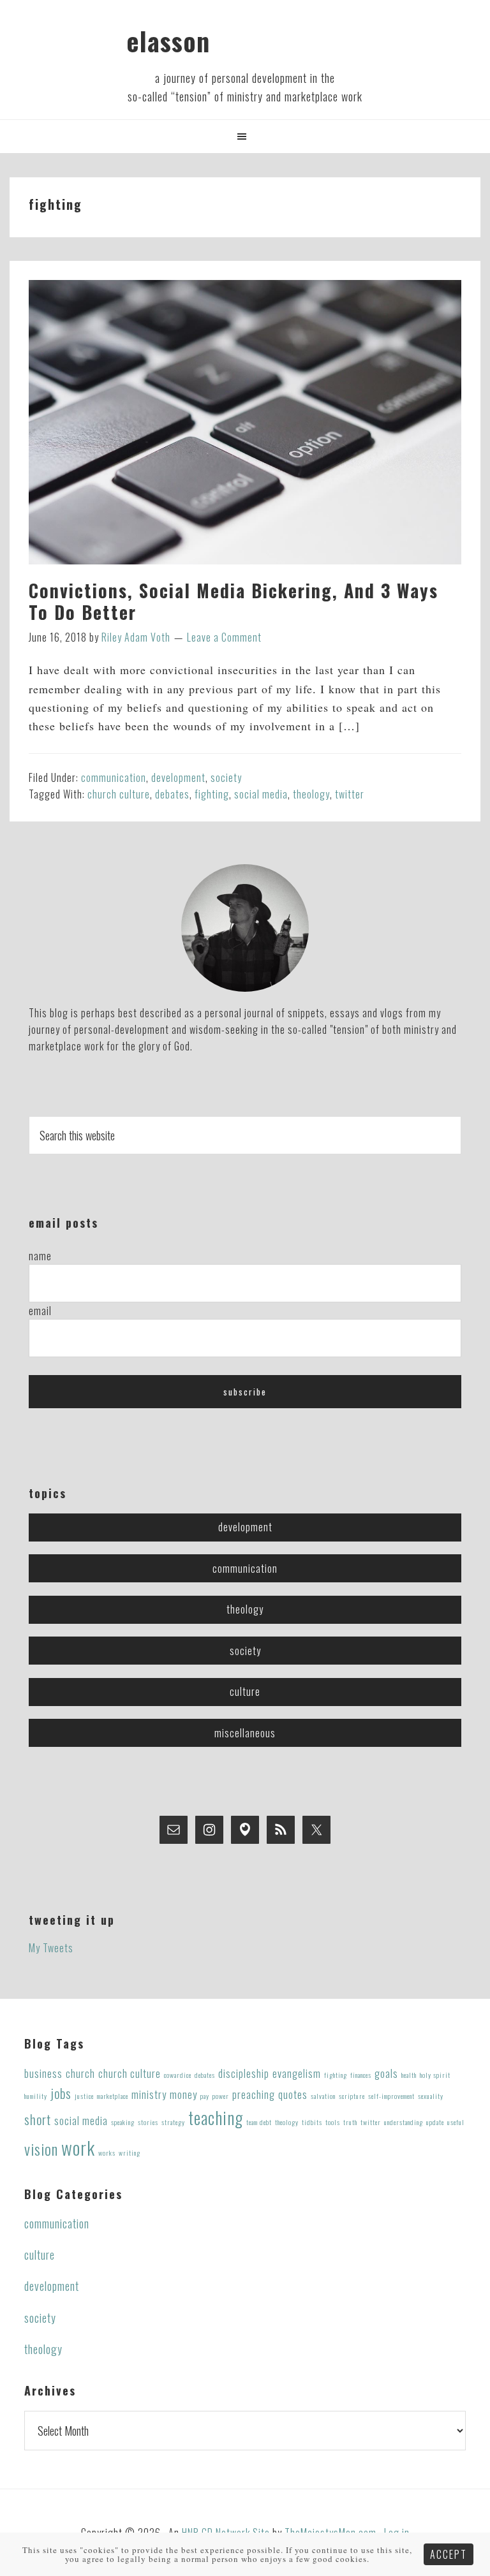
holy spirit (435, 2075)
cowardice (178, 2075)
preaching (254, 2094)
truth (350, 2122)
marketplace (113, 2096)
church (80, 2073)
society (226, 777)
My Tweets (51, 1948)
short (38, 2119)
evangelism (297, 2073)
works (107, 2153)
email (40, 1311)
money (183, 2094)
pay (205, 2096)
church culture (119, 794)
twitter (350, 794)
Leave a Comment (224, 637)
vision (41, 2149)
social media (261, 794)
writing (130, 2153)
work (78, 2147)
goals (386, 2073)
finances (361, 2075)
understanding (404, 2122)
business (43, 2073)
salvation (323, 2096)
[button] (245, 136)
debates (172, 794)
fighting (212, 794)
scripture (352, 2096)
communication (114, 777)
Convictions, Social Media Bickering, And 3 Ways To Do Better (234, 601)
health (409, 2075)
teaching (216, 2117)
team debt (259, 2122)
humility (36, 2096)
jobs (61, 2093)
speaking (123, 2122)
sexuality (431, 2096)
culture (245, 1691)
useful (456, 2122)
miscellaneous (245, 1733)
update (435, 2122)
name (40, 1256)
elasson (168, 41)
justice (84, 2096)
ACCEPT (449, 2554)
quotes (293, 2094)
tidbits (312, 2122)
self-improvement (391, 2096)
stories (148, 2122)
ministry (149, 2094)
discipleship (244, 2073)
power (221, 2096)
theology (311, 794)
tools (333, 2122)
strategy (173, 2122)
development (178, 777)
